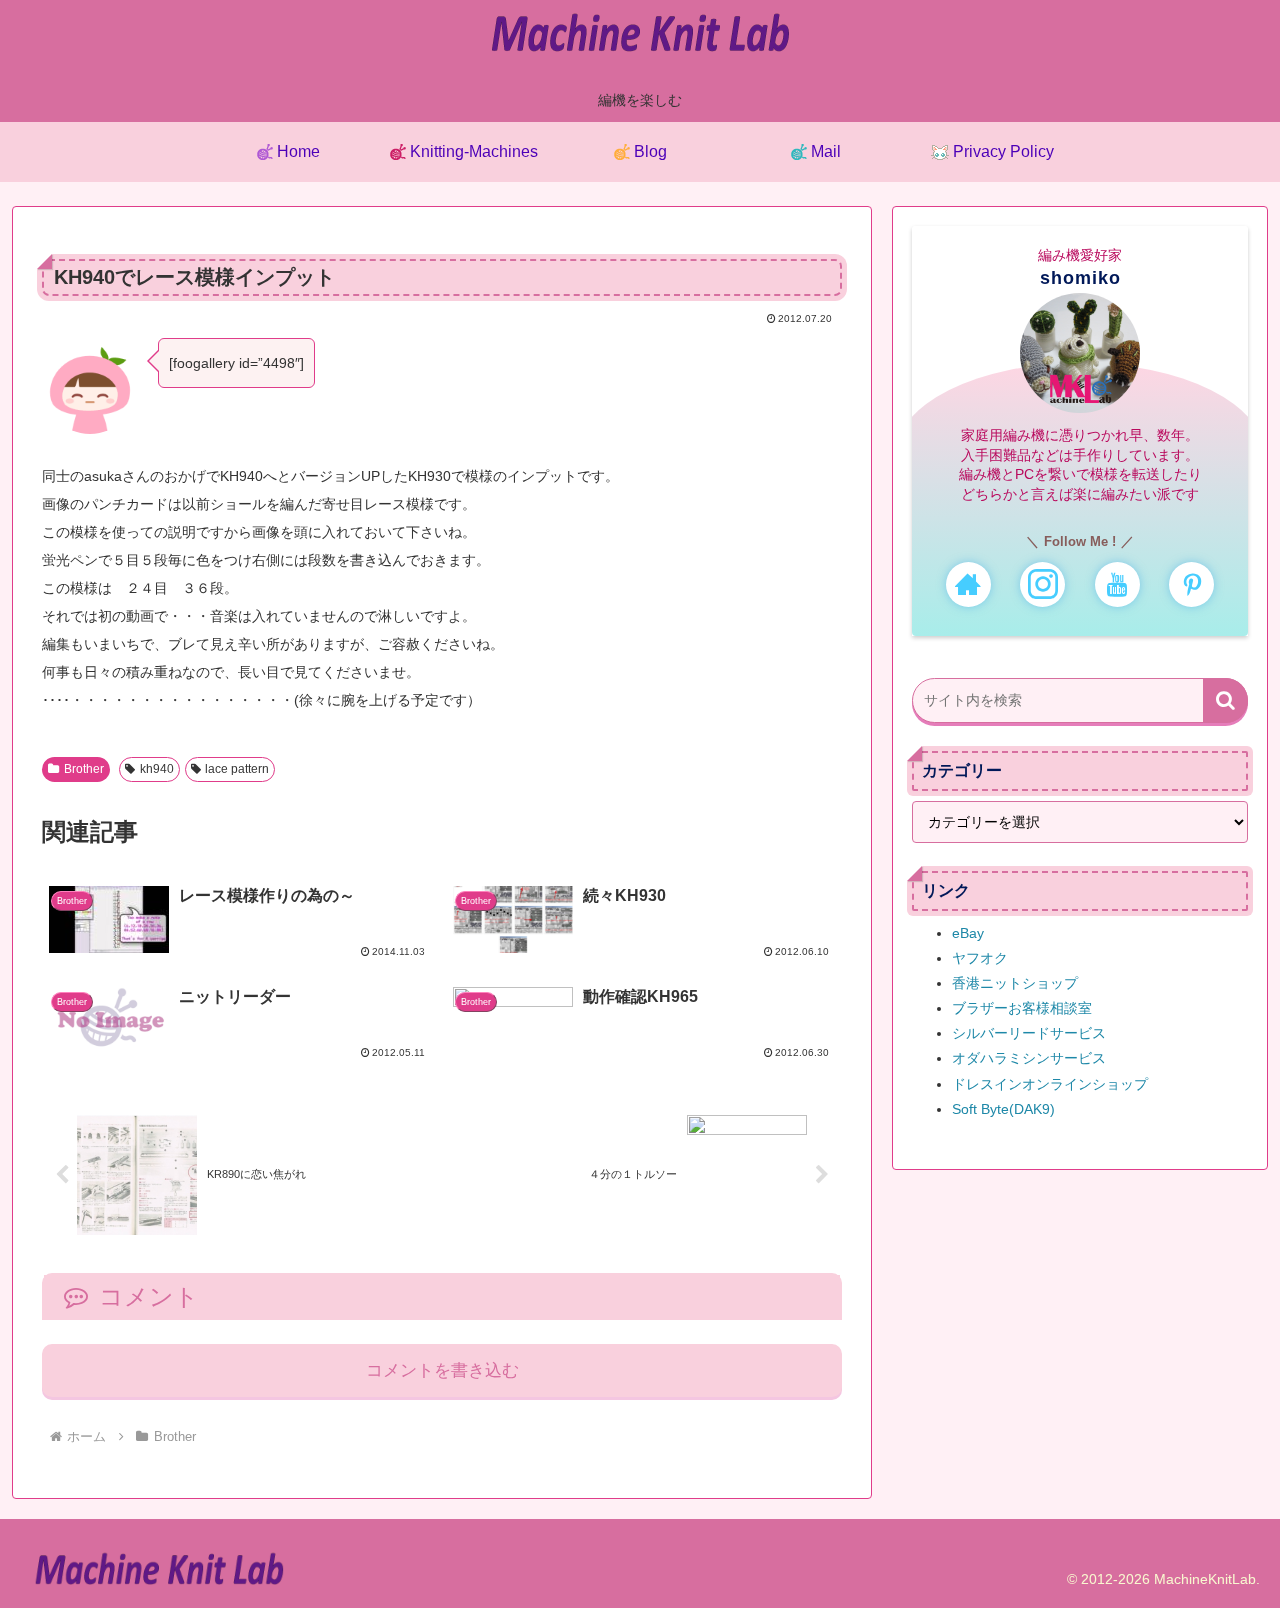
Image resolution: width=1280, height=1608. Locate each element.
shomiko (1080, 278)
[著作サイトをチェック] (968, 584)
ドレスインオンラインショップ (1050, 1084)
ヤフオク (980, 958)
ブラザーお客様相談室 (1022, 1008)
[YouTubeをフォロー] (1117, 584)
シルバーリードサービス (1029, 1033)
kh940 (157, 769)
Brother (84, 769)
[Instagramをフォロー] (1042, 584)
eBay (968, 933)
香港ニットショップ (1015, 983)
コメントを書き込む (442, 1370)
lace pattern (237, 769)
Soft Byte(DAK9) (1003, 1109)
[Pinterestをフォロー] (1191, 584)
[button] (1225, 700)
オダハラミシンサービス (1029, 1058)
